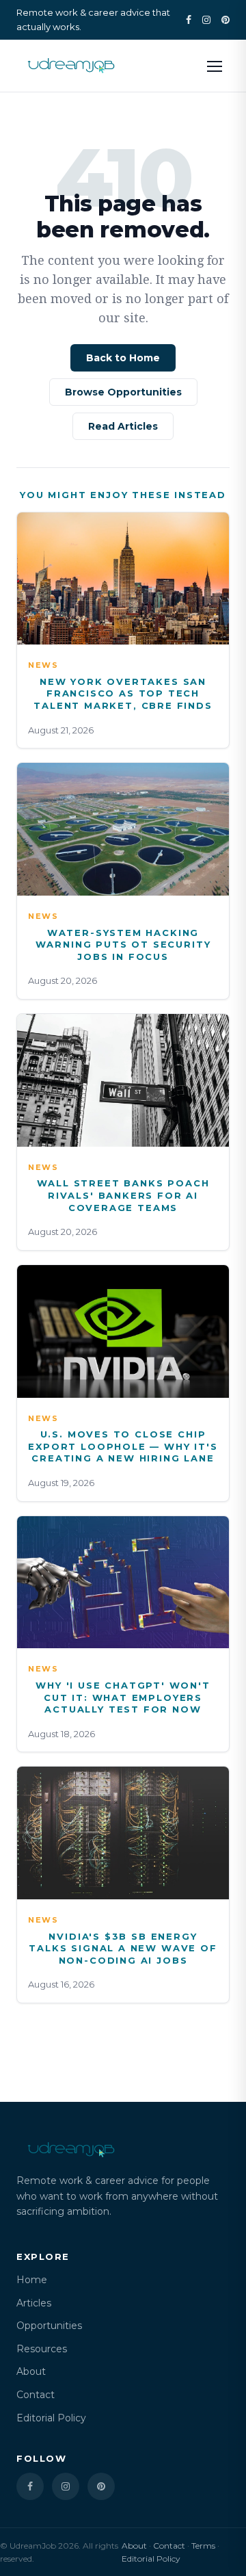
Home (32, 2280)
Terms (203, 2546)
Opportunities (49, 2326)
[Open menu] (215, 66)
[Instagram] (206, 20)
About (31, 2371)
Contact (36, 2395)
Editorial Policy (51, 2418)
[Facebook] (189, 20)
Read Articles (123, 426)
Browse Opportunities (123, 392)
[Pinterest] (225, 20)
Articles (34, 2303)
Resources (42, 2349)
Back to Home (123, 358)
